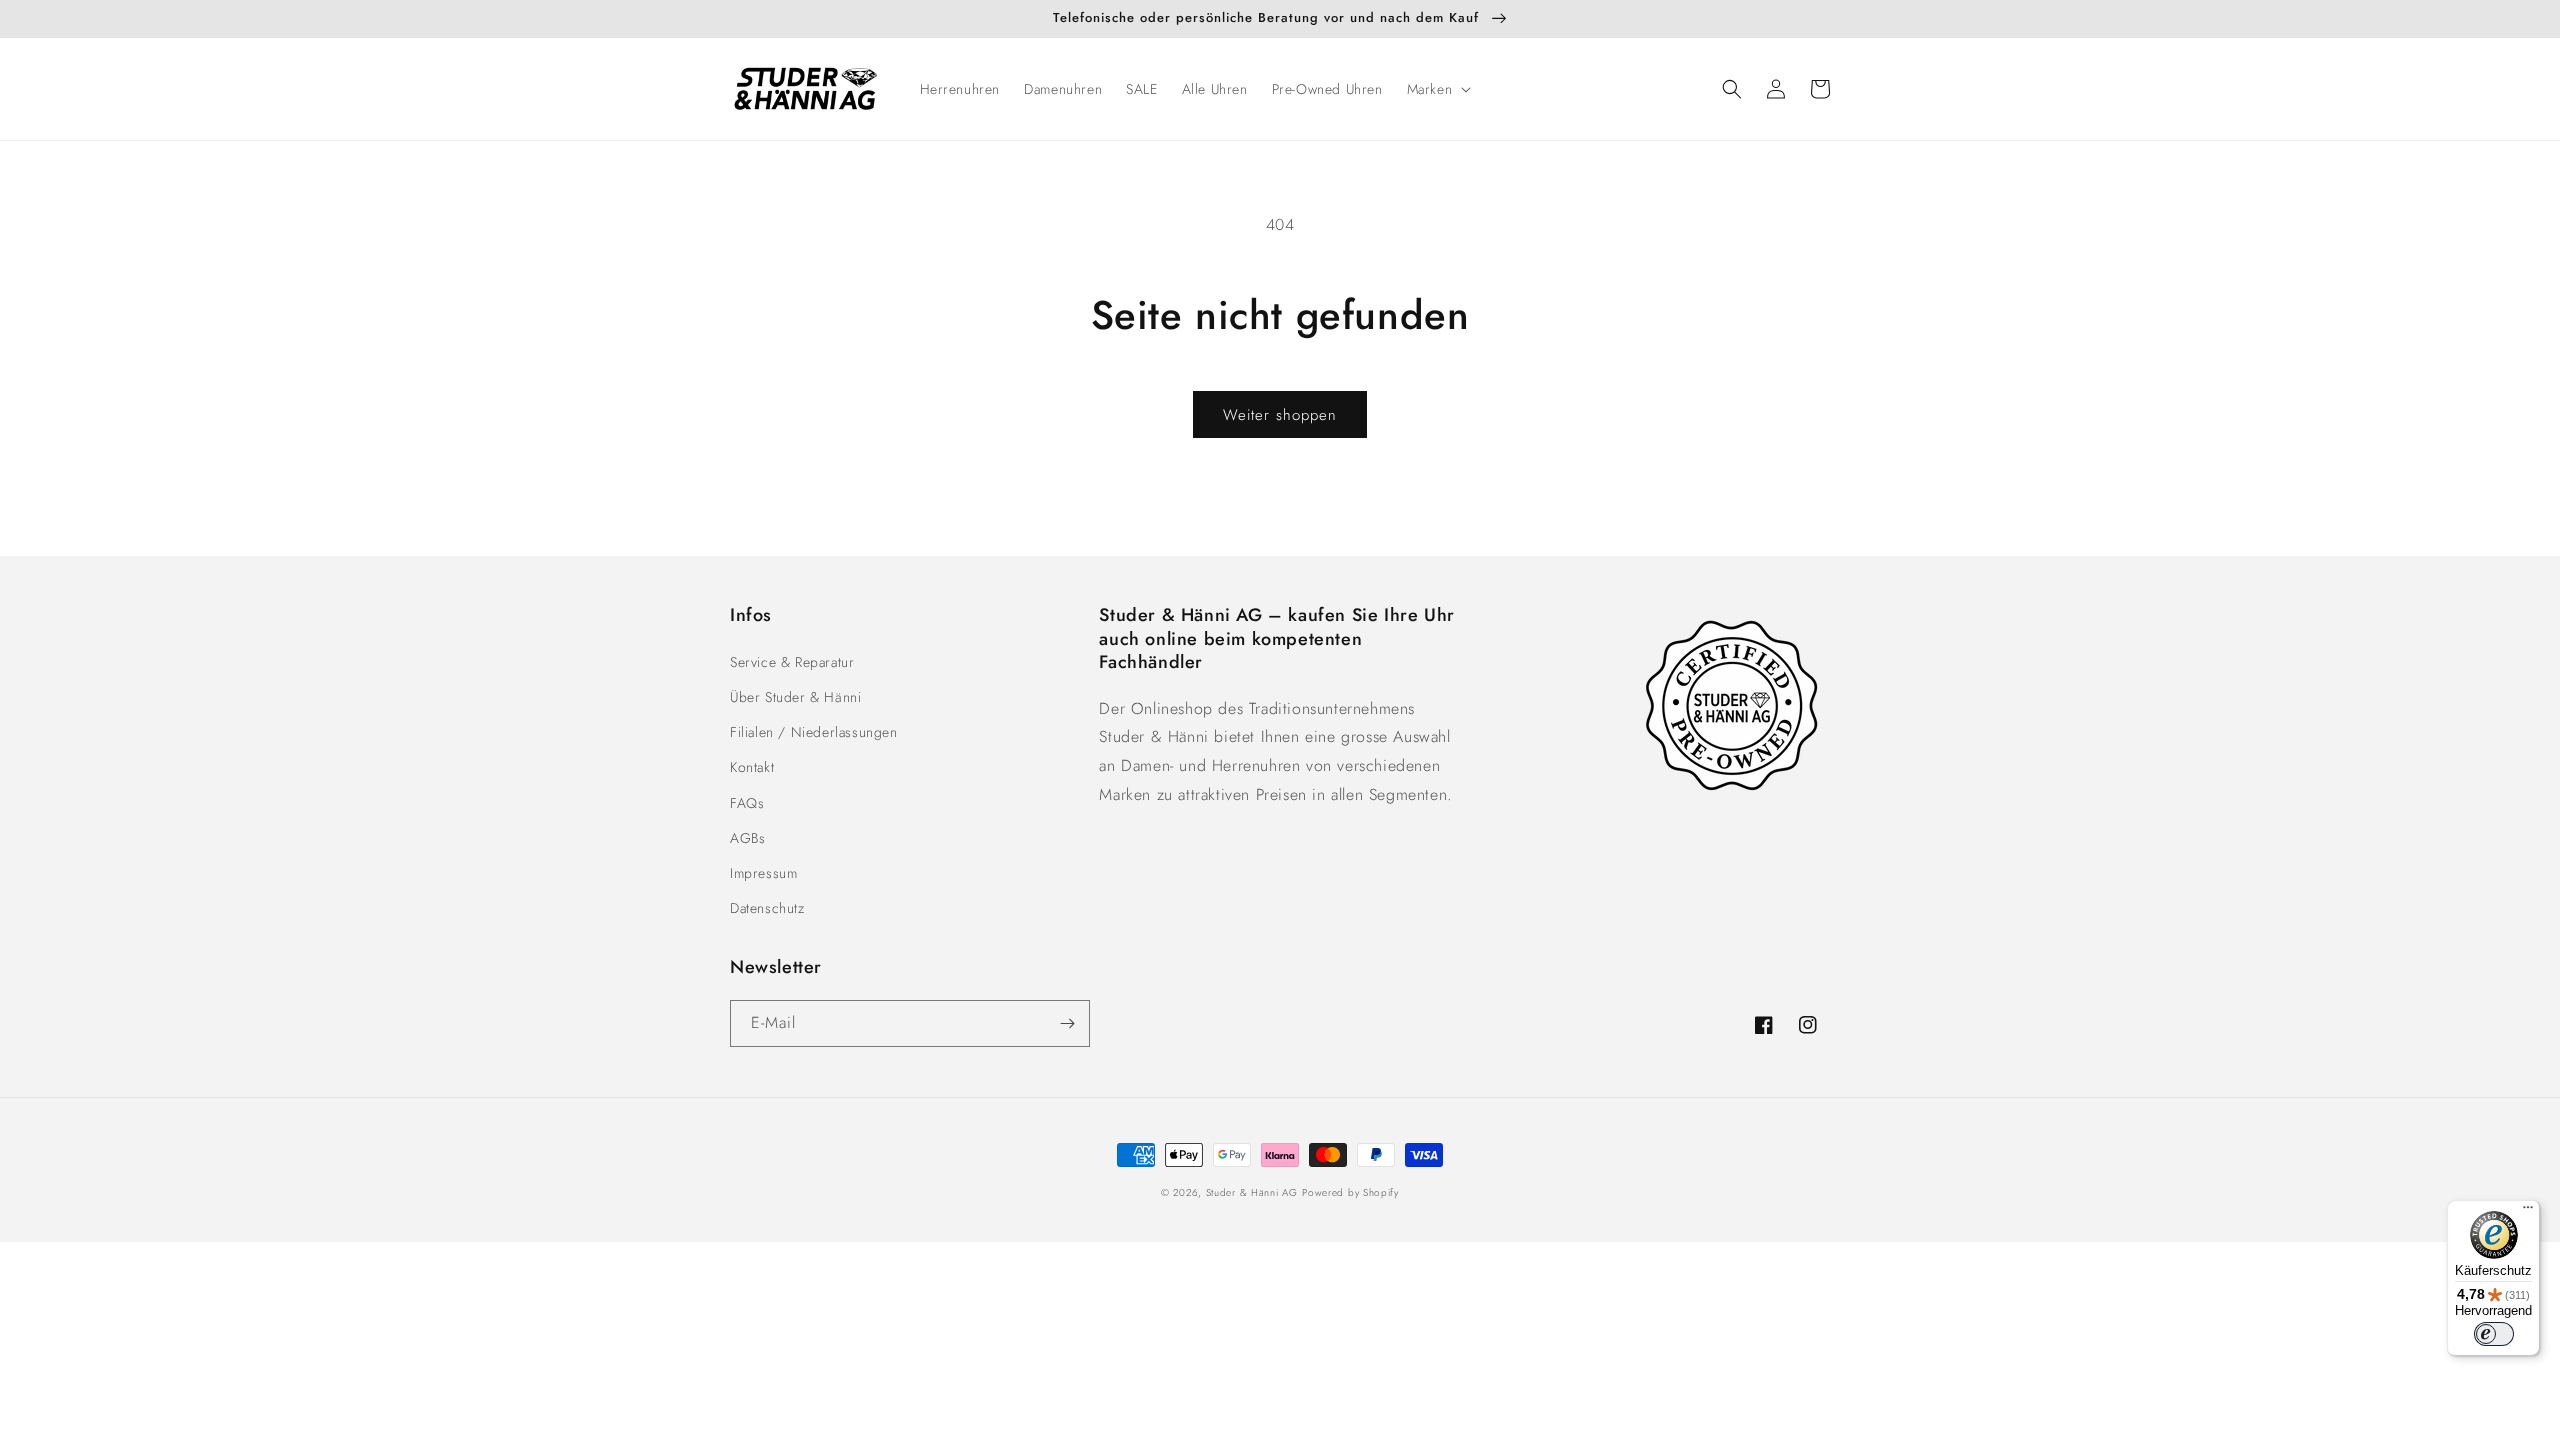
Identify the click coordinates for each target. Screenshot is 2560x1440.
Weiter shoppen (1280, 415)
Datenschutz (767, 908)
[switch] (2494, 1334)
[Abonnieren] (1067, 1023)
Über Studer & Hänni (795, 697)
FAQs (747, 803)
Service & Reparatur (792, 662)
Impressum (763, 873)
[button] (1437, 89)
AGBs (747, 838)
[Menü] (2528, 1212)
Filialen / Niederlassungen (814, 732)
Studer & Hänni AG (1252, 1192)
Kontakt (752, 767)
